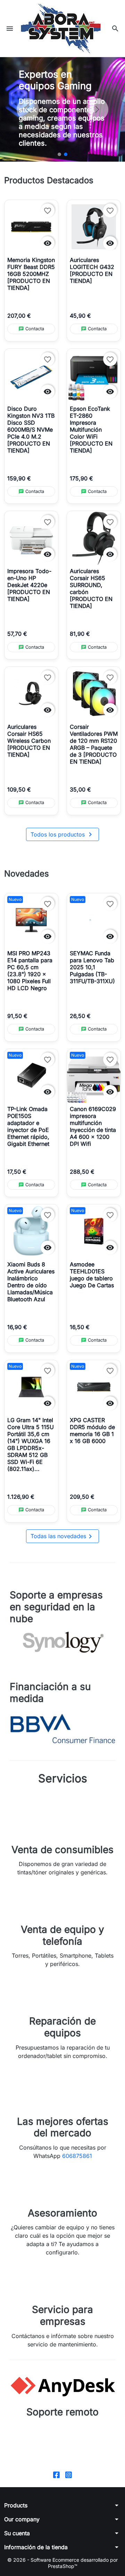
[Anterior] (28, 109)
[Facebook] (56, 2474)
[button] (115, 29)
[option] (62, 109)
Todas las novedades (62, 1536)
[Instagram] (69, 2474)
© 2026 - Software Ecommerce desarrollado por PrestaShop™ (62, 2563)
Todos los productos (62, 834)
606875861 (77, 2156)
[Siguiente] (97, 109)
